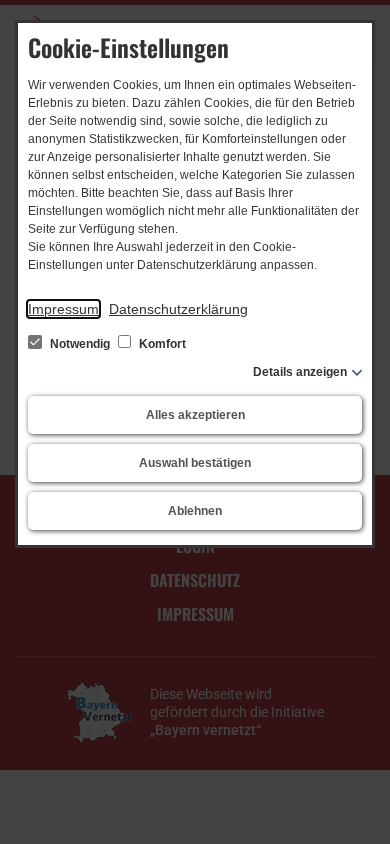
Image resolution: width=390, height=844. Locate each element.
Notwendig (80, 344)
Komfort (161, 344)
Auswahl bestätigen (195, 463)
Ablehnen (195, 511)
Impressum (63, 309)
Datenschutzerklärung (178, 309)
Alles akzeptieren (195, 415)
